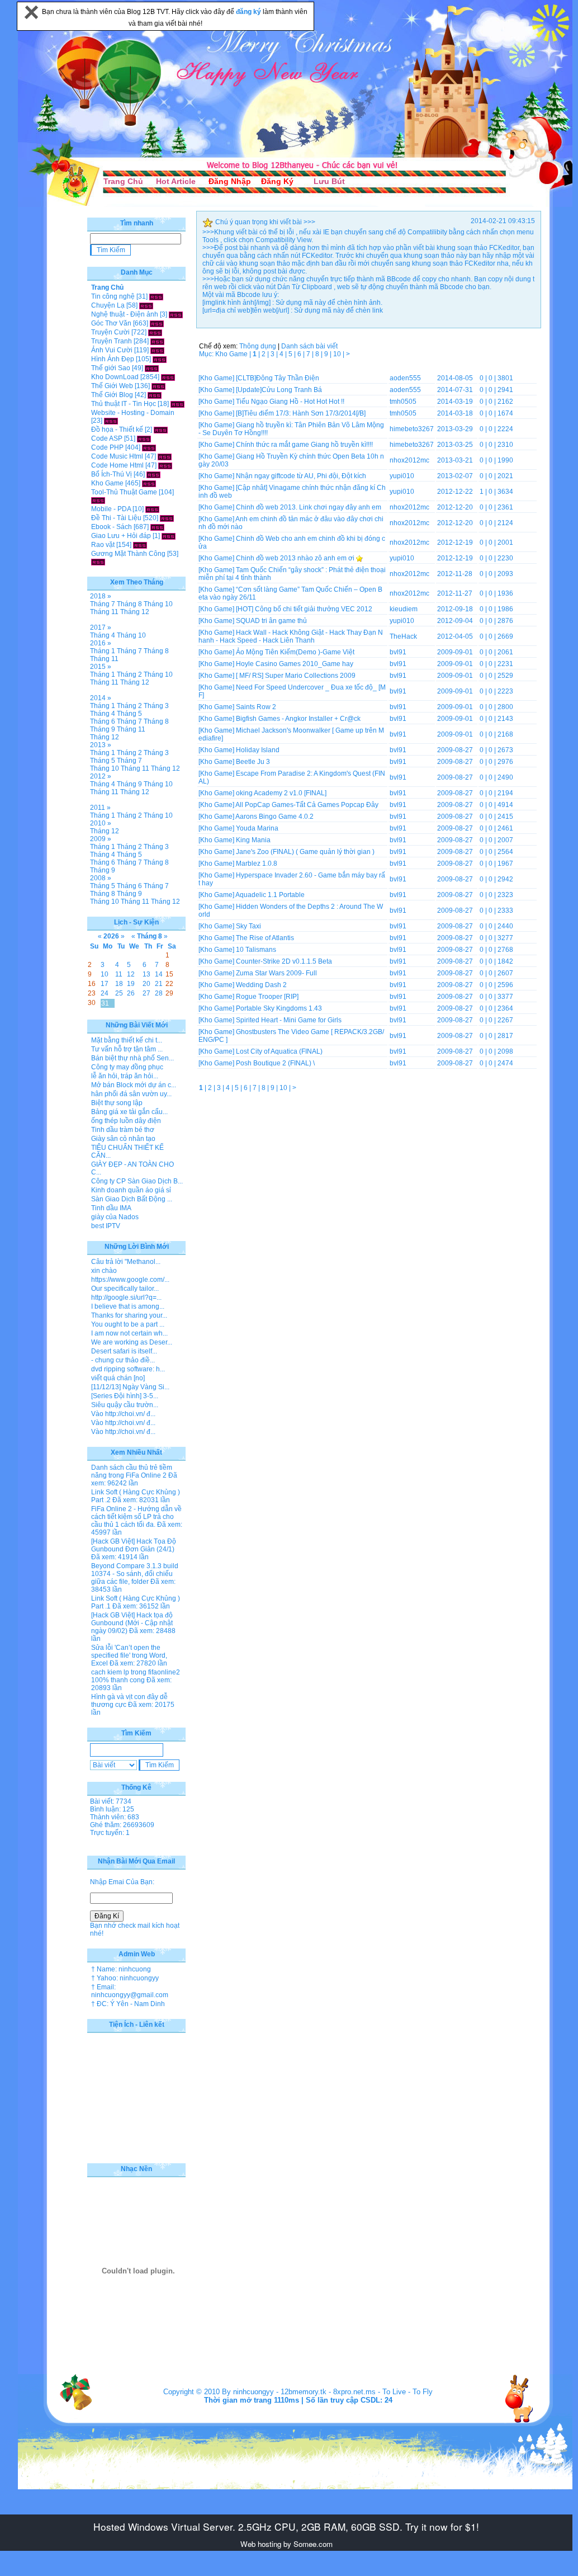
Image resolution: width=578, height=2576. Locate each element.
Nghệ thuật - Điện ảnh (125, 314)
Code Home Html (117, 465)
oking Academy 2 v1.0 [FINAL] (281, 793)
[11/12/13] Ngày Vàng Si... (130, 1387)
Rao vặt (103, 545)
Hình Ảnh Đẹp (113, 359)
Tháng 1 (103, 651)
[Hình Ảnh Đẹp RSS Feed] (160, 359)
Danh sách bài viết (309, 346)
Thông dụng (258, 346)
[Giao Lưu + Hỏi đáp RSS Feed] (169, 536)
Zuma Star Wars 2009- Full (276, 973)
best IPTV (106, 1226)
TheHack (403, 636)
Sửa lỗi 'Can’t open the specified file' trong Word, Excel (129, 1655)
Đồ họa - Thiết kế (117, 430)
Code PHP (107, 447)
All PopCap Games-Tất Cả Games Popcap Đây (307, 805)
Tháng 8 (129, 604)
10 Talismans (256, 950)
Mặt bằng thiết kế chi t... (127, 1040)
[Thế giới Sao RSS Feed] (152, 368)
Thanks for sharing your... (129, 1315)
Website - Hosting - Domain (133, 413)
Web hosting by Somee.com (286, 2544)
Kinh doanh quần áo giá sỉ (131, 1190)
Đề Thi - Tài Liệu (116, 518)
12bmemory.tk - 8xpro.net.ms (328, 2392)
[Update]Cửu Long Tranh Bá (279, 390)
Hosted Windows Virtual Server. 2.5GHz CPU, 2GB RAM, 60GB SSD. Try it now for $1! (286, 2527)
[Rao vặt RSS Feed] (140, 545)
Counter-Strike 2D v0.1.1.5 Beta (284, 961)
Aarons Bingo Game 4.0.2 (274, 817)
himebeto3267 (412, 429)
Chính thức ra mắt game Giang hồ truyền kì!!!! (304, 445)
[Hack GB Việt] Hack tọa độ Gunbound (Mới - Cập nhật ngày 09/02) (132, 1623)
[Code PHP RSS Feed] (149, 447)
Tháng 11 (104, 612)
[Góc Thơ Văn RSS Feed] (157, 323)
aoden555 (405, 378)
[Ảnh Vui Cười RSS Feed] (157, 350)
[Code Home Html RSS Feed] (165, 465)
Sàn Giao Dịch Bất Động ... (132, 1199)
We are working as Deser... (132, 1342)
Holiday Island (258, 750)
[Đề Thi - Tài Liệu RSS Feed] (167, 518)
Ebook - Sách (112, 527)
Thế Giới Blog (112, 395)
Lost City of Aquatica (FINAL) (279, 1051)
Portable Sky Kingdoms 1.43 (279, 1008)
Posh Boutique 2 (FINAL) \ (275, 1063)
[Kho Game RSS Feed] (149, 483)
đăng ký (249, 12)
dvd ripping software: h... (128, 1369)
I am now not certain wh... (129, 1333)
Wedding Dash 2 (261, 985)
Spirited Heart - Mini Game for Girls (289, 1020)
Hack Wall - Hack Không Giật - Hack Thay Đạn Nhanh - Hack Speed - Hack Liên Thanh (291, 636)
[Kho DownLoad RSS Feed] (168, 377)
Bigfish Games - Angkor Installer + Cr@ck (298, 719)
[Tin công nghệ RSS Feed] (156, 296)
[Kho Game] (216, 378)
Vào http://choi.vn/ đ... (123, 1414)
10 (338, 354)
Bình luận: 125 (112, 1809)
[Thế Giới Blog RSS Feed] (155, 395)
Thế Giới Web (112, 386)
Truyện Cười (110, 332)
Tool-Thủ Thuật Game (124, 492)
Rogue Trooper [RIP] (267, 997)
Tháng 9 (103, 729)
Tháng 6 (103, 721)
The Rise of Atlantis (265, 938)
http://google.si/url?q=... (126, 1298)
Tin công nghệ (113, 296)
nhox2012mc (409, 460)
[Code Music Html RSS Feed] (165, 456)
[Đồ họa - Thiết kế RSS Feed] (161, 430)
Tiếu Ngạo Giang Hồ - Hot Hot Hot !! (290, 402)
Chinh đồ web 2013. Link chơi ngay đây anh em (309, 507)
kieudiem (404, 609)
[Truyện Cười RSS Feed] (155, 332)
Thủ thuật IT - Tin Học (124, 404)
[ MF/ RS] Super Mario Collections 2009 (296, 676)
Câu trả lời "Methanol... (126, 1262)
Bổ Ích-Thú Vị (112, 474)
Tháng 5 (129, 714)
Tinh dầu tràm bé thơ (123, 1130)
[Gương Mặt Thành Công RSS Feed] (98, 562)
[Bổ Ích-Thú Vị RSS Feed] (153, 474)
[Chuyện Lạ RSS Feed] (146, 305)
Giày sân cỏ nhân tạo (123, 1139)
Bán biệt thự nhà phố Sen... (132, 1058)
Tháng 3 (156, 706)
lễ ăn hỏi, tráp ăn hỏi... (125, 1076)
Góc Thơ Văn (111, 323)
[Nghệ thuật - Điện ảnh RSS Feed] (176, 314)
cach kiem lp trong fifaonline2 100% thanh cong (136, 1676)
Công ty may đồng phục (127, 1067)
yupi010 (402, 476)
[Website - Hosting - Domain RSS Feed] (111, 421)
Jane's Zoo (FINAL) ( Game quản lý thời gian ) (305, 852)
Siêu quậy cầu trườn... (125, 1405)
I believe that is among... (128, 1306)
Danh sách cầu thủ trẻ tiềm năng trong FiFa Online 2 (132, 1471)
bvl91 (398, 652)
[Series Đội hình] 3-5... (125, 1396)
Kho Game (107, 483)
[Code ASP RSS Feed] (144, 438)
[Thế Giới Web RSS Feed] (158, 386)
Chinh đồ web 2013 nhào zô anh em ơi (295, 558)
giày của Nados (115, 1217)
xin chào (104, 1271)
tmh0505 (403, 402)
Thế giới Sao (111, 368)
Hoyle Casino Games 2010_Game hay (295, 664)
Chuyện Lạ (108, 305)
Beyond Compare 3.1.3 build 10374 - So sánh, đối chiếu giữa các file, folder (135, 1574)
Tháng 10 (158, 604)
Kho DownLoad (115, 377)
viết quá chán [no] (118, 1378)
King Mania (253, 840)
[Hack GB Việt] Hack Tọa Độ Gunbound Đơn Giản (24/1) (134, 1545)
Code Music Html (117, 456)
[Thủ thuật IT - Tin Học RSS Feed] (177, 404)
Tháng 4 (103, 635)
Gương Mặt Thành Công (128, 554)
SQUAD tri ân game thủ (271, 621)
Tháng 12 (135, 612)
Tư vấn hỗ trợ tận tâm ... (127, 1049)
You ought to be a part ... (128, 1324)
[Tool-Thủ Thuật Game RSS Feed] (98, 500)
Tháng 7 (103, 604)
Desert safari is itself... (124, 1351)
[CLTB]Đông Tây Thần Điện (278, 378)
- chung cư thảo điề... (123, 1360)
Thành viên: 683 (115, 1817)
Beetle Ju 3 (253, 762)
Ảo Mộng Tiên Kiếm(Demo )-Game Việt (295, 652)
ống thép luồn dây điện (126, 1121)
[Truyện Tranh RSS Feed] (157, 341)
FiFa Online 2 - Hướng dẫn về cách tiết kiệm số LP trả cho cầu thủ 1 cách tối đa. (136, 1517)
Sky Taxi (248, 926)
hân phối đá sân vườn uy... (131, 1094)
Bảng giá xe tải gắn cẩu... (129, 1112)
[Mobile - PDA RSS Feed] (152, 509)
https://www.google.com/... (130, 1280)
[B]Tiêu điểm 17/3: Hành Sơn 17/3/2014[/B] (301, 413)
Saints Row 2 (256, 707)
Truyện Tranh (112, 341)
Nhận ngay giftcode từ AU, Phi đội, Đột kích (301, 476)
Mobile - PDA (111, 509)
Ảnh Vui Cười (112, 350)
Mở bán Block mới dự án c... (134, 1085)
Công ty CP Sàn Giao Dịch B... (137, 1181)
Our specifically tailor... (125, 1289)
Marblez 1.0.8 (257, 864)
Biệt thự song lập (117, 1103)
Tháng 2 (129, 674)
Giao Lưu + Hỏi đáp (121, 536)
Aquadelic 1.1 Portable (270, 895)
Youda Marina (257, 828)
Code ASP (107, 438)
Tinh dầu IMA (111, 1208)
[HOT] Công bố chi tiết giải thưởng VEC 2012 (304, 609)
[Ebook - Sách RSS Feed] (157, 527)
